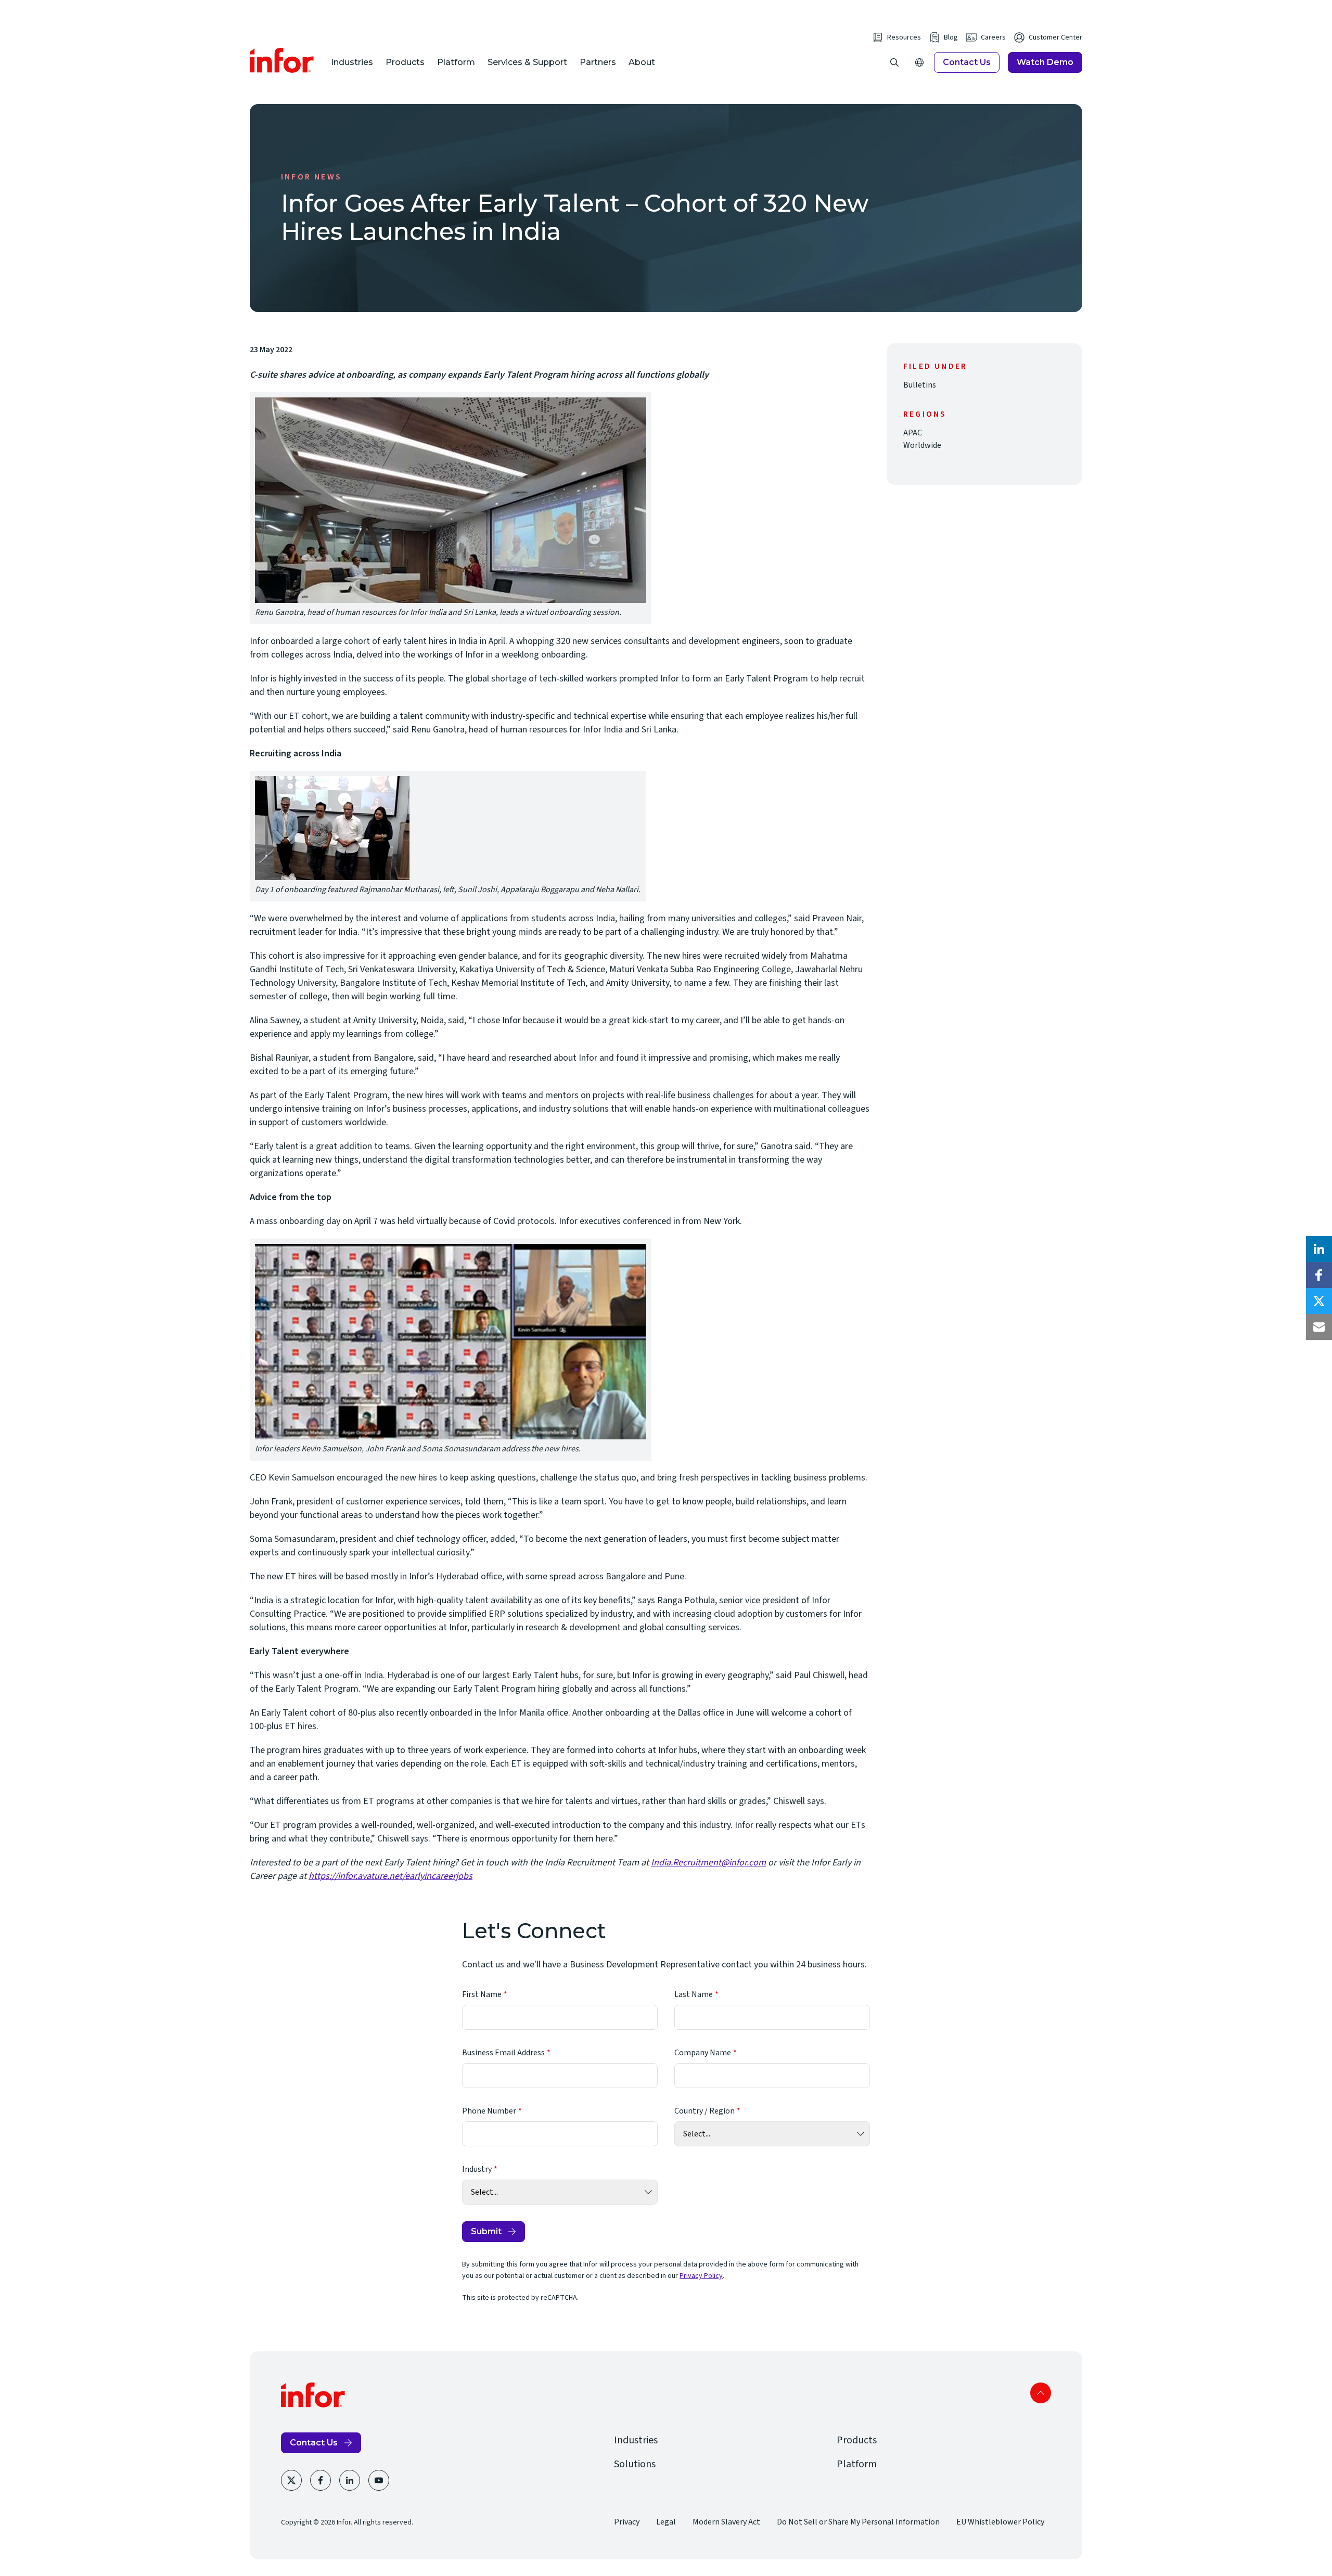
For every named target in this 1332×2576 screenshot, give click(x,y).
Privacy (627, 2522)
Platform (456, 62)
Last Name (694, 1994)
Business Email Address (503, 2053)
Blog (951, 37)
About (642, 62)
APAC (913, 433)
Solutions (635, 2464)
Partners (598, 62)
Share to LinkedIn (1319, 1249)
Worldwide (922, 445)
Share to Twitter (1319, 1301)
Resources (904, 37)
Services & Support (527, 62)
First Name (482, 1994)
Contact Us (967, 62)
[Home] (282, 60)
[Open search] (894, 62)
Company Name (703, 2053)
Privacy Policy (701, 2276)
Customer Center (1055, 37)
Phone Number (489, 2111)
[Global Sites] (919, 62)
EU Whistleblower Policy (1000, 2522)
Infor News (311, 177)
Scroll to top (1041, 2393)
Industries (352, 62)
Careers (993, 37)
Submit (486, 2231)
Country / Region (705, 2111)
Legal (666, 2522)
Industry (477, 2169)
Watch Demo (1045, 62)
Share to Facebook (1319, 1275)
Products (405, 62)
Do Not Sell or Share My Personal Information (858, 2522)
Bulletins (920, 385)
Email (1319, 1327)
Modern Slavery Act (726, 2522)
